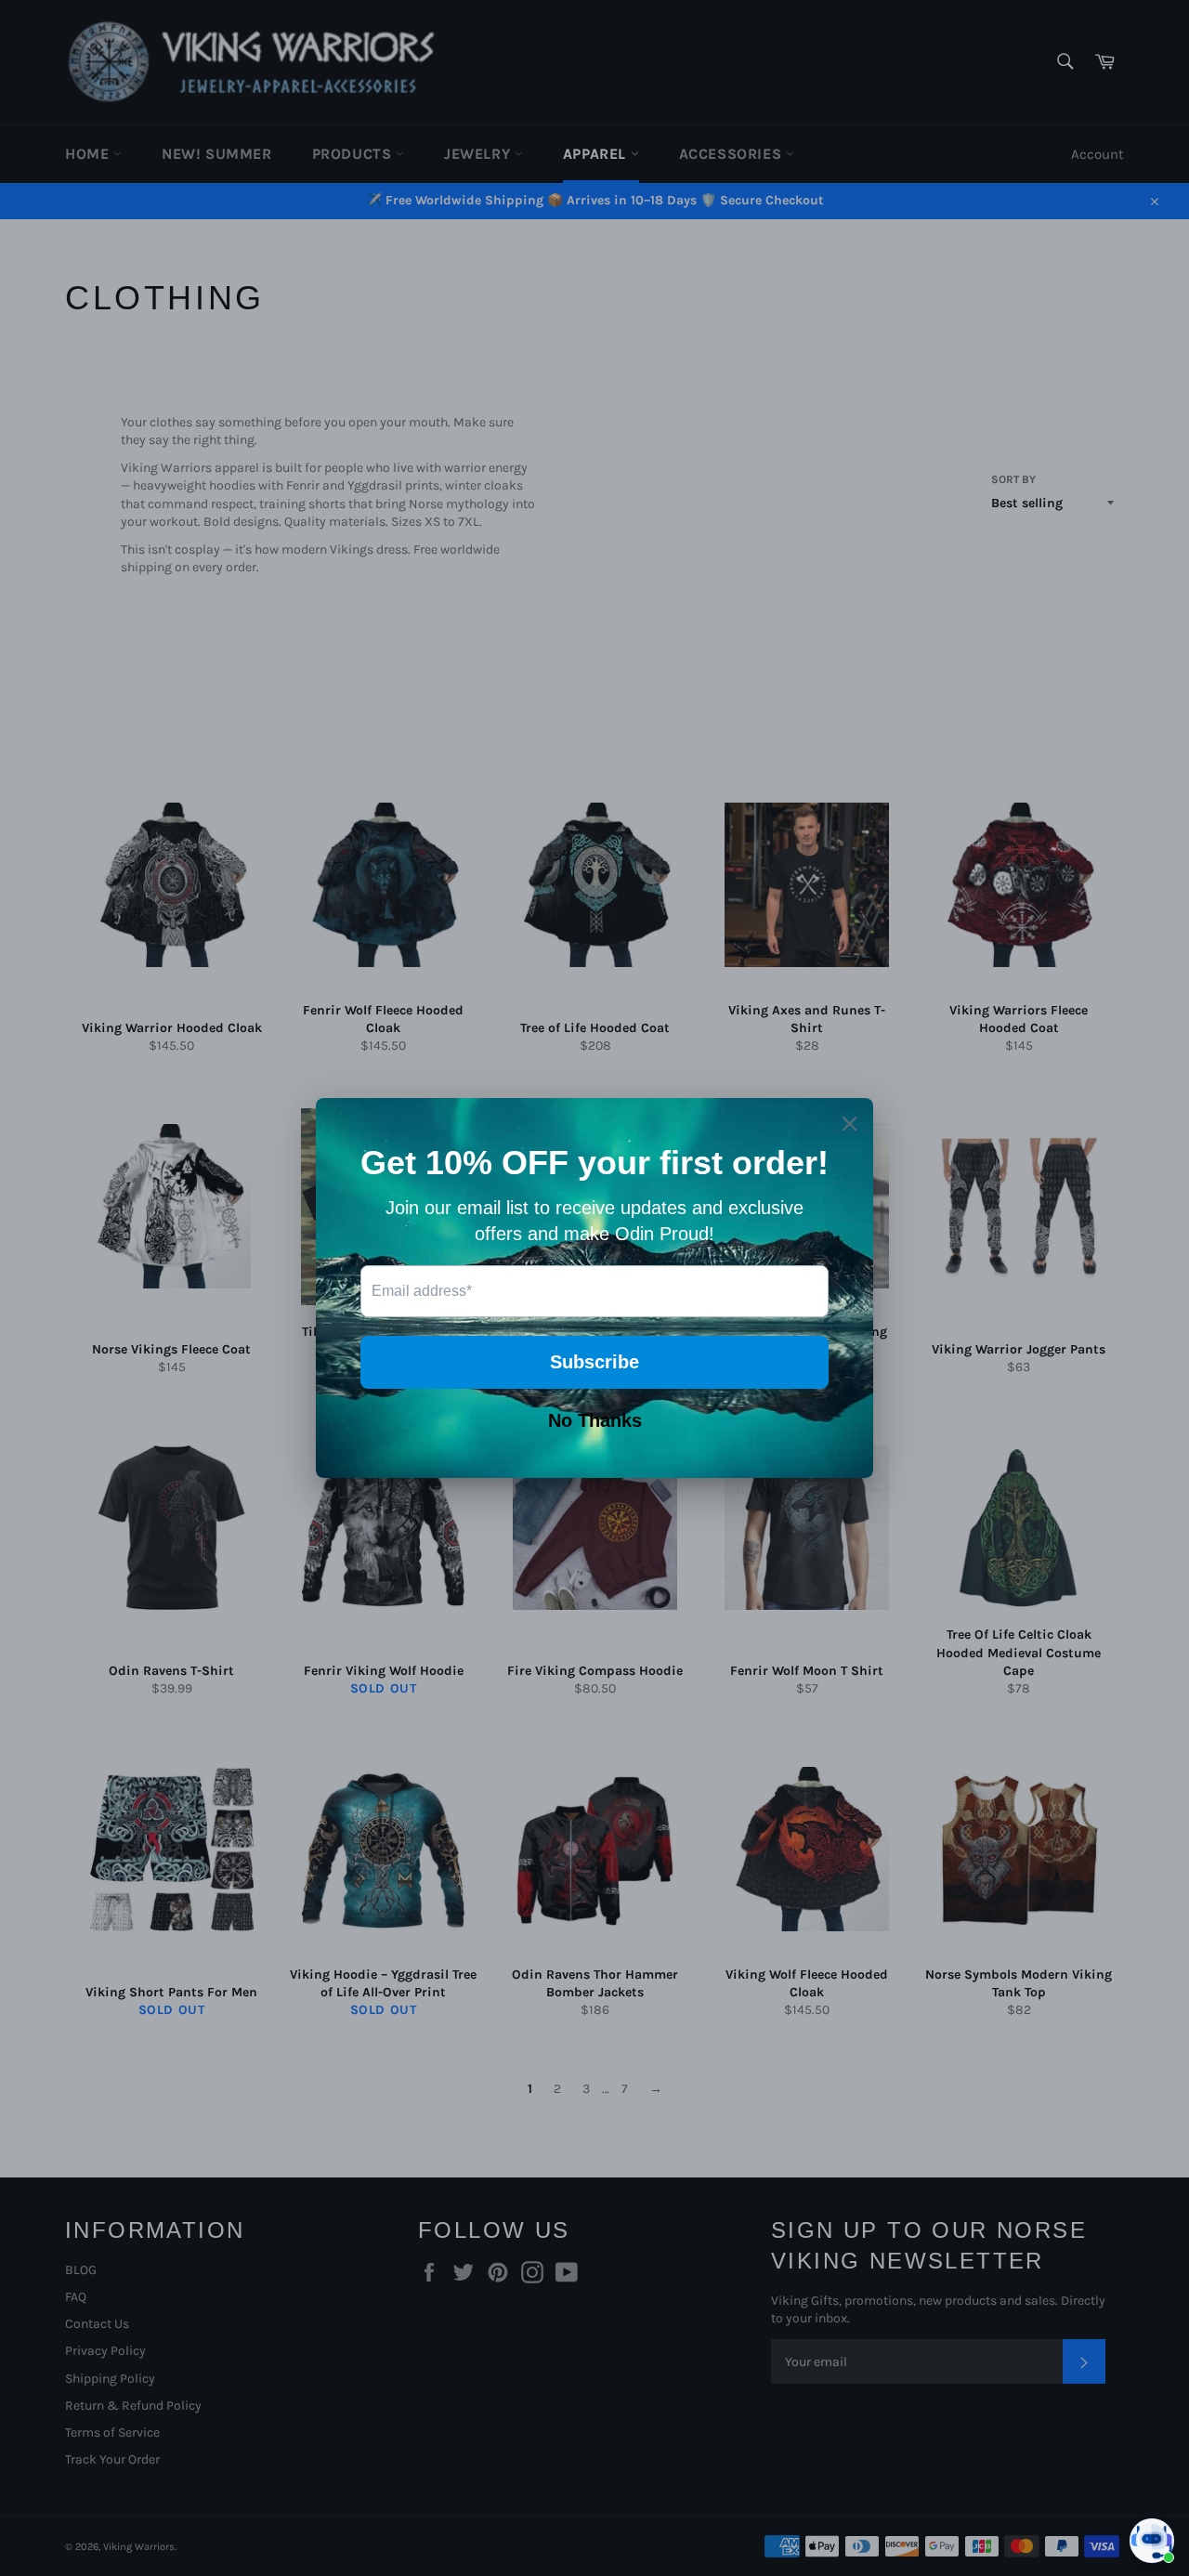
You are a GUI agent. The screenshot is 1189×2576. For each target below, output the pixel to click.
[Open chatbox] (1152, 2541)
